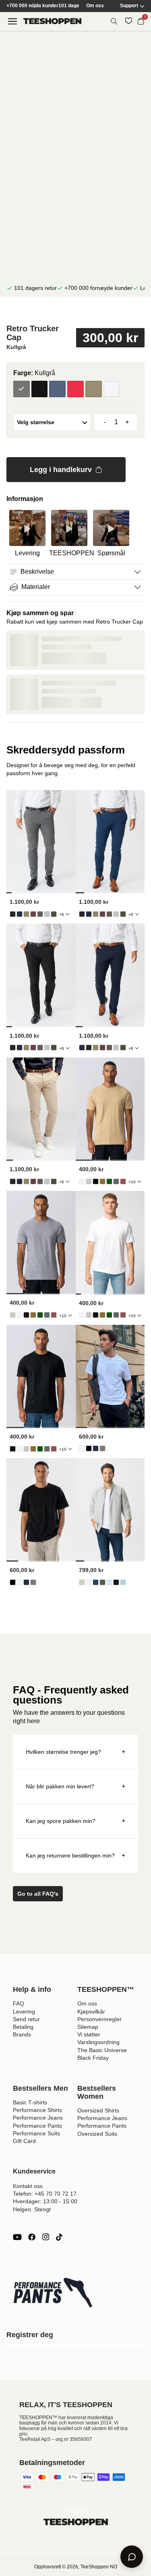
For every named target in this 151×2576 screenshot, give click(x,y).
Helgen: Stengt (32, 2209)
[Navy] (57, 389)
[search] (114, 21)
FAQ (19, 2003)
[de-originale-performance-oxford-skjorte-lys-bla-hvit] (123, 1582)
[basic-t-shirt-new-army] (102, 1181)
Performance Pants (37, 2126)
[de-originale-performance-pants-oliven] (26, 914)
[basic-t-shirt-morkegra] (116, 1181)
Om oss (95, 6)
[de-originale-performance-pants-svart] (13, 914)
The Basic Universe (102, 2050)
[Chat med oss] (132, 2557)
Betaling (23, 2027)
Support (129, 6)
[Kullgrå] (22, 389)
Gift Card (24, 2141)
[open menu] (12, 21)
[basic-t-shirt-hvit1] (82, 1181)
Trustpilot (75, 2511)
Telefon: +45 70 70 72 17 (45, 2194)
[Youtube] (17, 2237)
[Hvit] (112, 389)
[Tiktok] (59, 2237)
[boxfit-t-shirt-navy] (96, 1448)
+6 (62, 914)
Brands (22, 2034)
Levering (24, 2012)
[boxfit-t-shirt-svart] (89, 1448)
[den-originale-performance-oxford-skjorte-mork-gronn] (102, 1582)
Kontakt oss (28, 2186)
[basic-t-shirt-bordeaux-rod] (123, 1181)
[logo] (52, 21)
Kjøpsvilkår (91, 2012)
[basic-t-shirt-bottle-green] (109, 1181)
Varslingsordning (98, 2042)
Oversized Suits (97, 2134)
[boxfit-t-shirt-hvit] (82, 1448)
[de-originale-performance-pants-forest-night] (54, 914)
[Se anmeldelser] (75, 312)
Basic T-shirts (30, 2102)
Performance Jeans (38, 2118)
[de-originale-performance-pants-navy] (20, 914)
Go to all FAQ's (38, 1894)
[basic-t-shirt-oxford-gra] (89, 1181)
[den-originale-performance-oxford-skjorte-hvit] (89, 1582)
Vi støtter (89, 2034)
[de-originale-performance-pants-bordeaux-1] (33, 914)
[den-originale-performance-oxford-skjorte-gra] (82, 1582)
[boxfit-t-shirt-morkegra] (102, 1448)
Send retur (26, 2019)
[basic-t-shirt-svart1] (96, 1181)
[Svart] (40, 389)
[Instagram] (46, 2237)
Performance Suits (36, 2133)
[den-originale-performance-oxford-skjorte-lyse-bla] (109, 1582)
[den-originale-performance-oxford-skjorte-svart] (116, 1582)
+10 (132, 1182)
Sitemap (88, 2027)
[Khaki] (94, 389)
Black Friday (93, 2058)
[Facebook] (32, 2237)
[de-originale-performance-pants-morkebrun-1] (40, 914)
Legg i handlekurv (61, 470)
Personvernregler (99, 2019)
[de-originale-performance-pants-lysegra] (47, 914)
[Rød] (75, 389)
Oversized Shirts (98, 2110)
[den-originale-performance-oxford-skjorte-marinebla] (96, 1582)
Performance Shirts (37, 2110)
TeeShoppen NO (99, 2567)
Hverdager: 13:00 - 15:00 (45, 2201)
